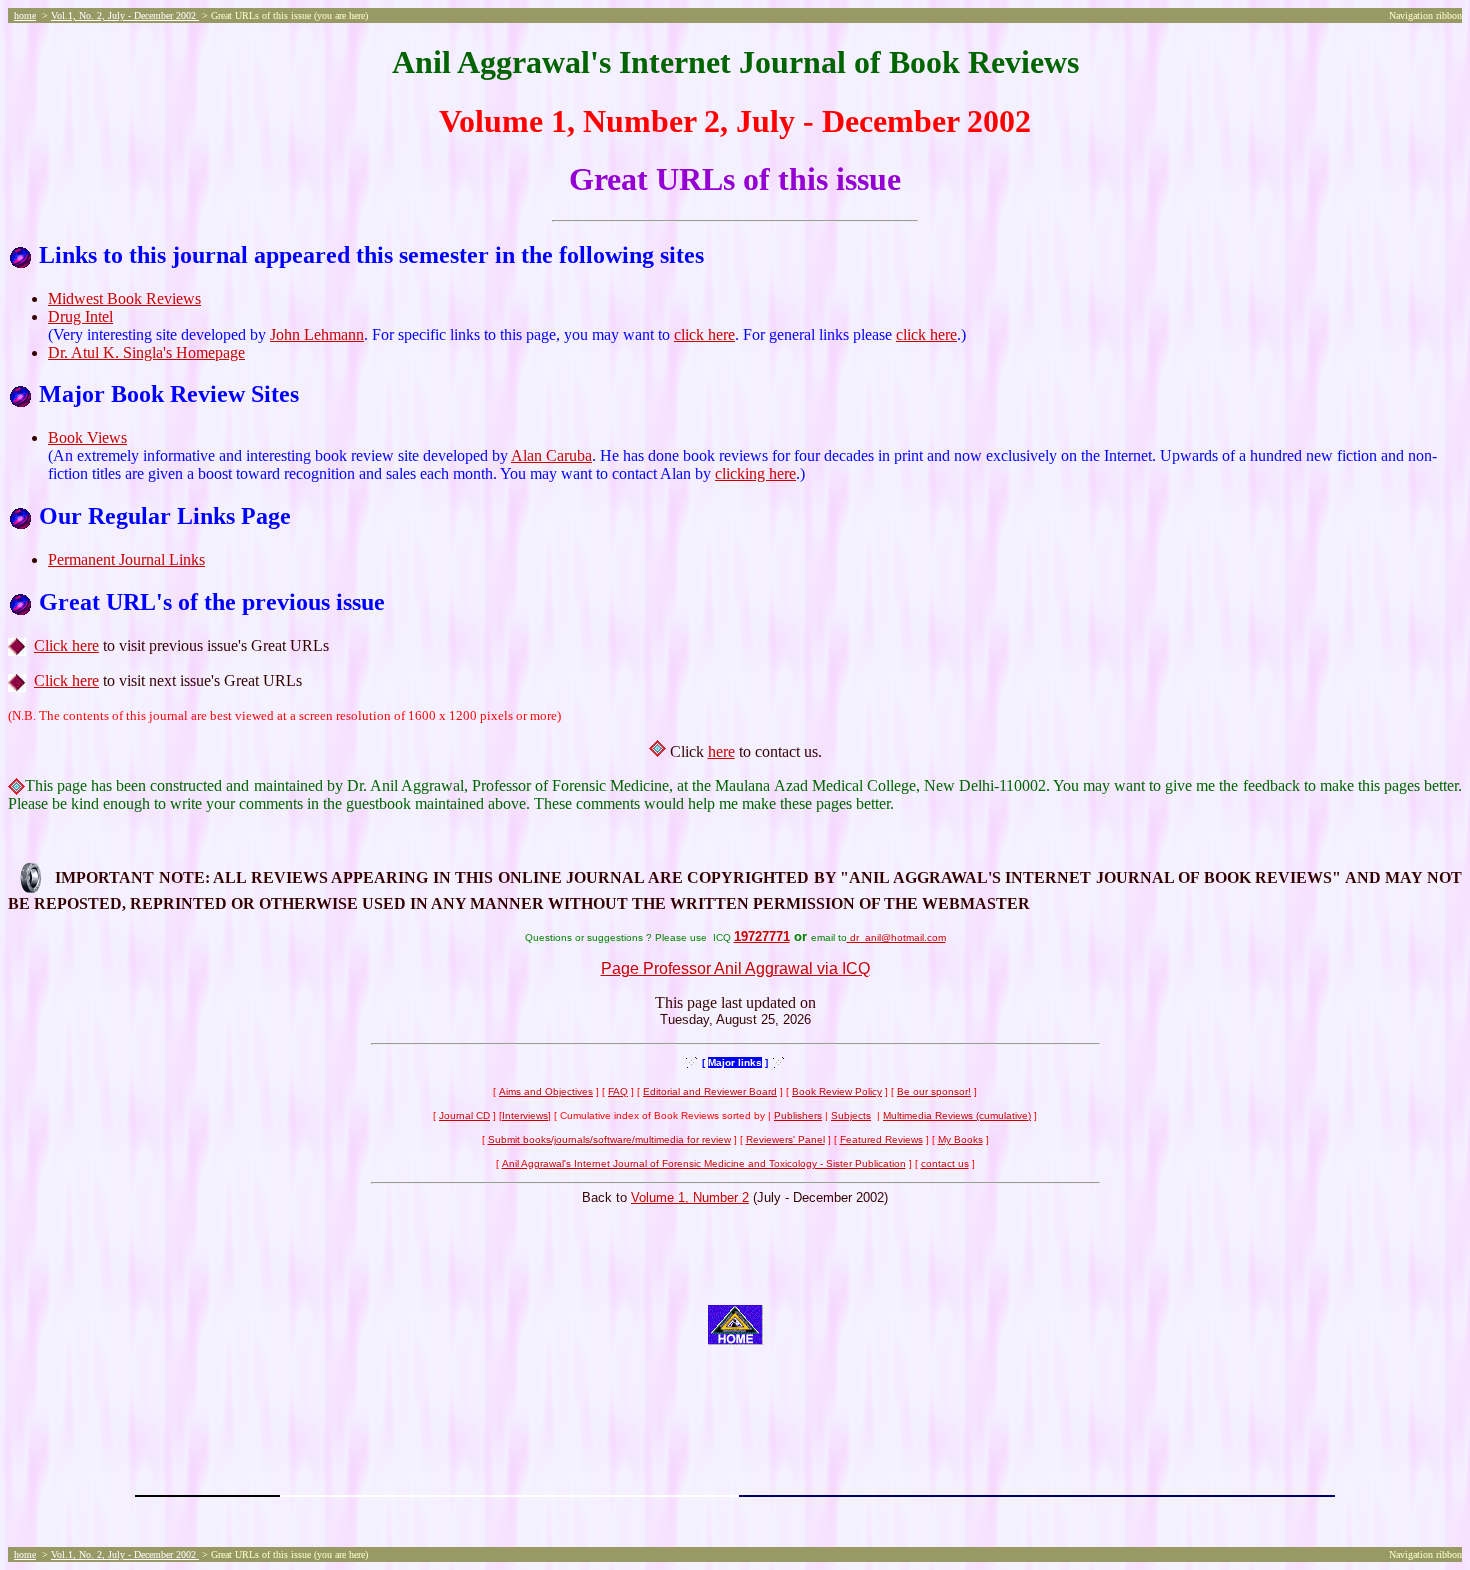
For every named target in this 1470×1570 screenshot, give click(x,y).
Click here (66, 645)
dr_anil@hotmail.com (896, 937)
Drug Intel (80, 316)
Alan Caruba (551, 455)
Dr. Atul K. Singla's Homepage (146, 352)
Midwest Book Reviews (124, 298)
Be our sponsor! (934, 1091)
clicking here (755, 473)
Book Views (87, 437)
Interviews (525, 1115)
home (25, 15)
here (721, 751)
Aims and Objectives (546, 1091)
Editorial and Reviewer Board (710, 1091)
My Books (960, 1139)
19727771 (762, 936)
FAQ (618, 1091)
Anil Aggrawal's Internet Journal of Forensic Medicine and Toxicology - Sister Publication (704, 1163)
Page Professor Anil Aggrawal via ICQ (735, 968)
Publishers (798, 1115)
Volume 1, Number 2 (690, 1197)
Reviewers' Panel (785, 1139)
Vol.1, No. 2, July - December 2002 (125, 15)
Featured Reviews (881, 1139)
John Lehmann (317, 334)
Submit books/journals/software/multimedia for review (609, 1139)
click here (704, 334)
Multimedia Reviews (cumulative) (957, 1115)
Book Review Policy (837, 1091)
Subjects (851, 1115)
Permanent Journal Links (126, 559)
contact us (945, 1163)
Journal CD (464, 1115)
